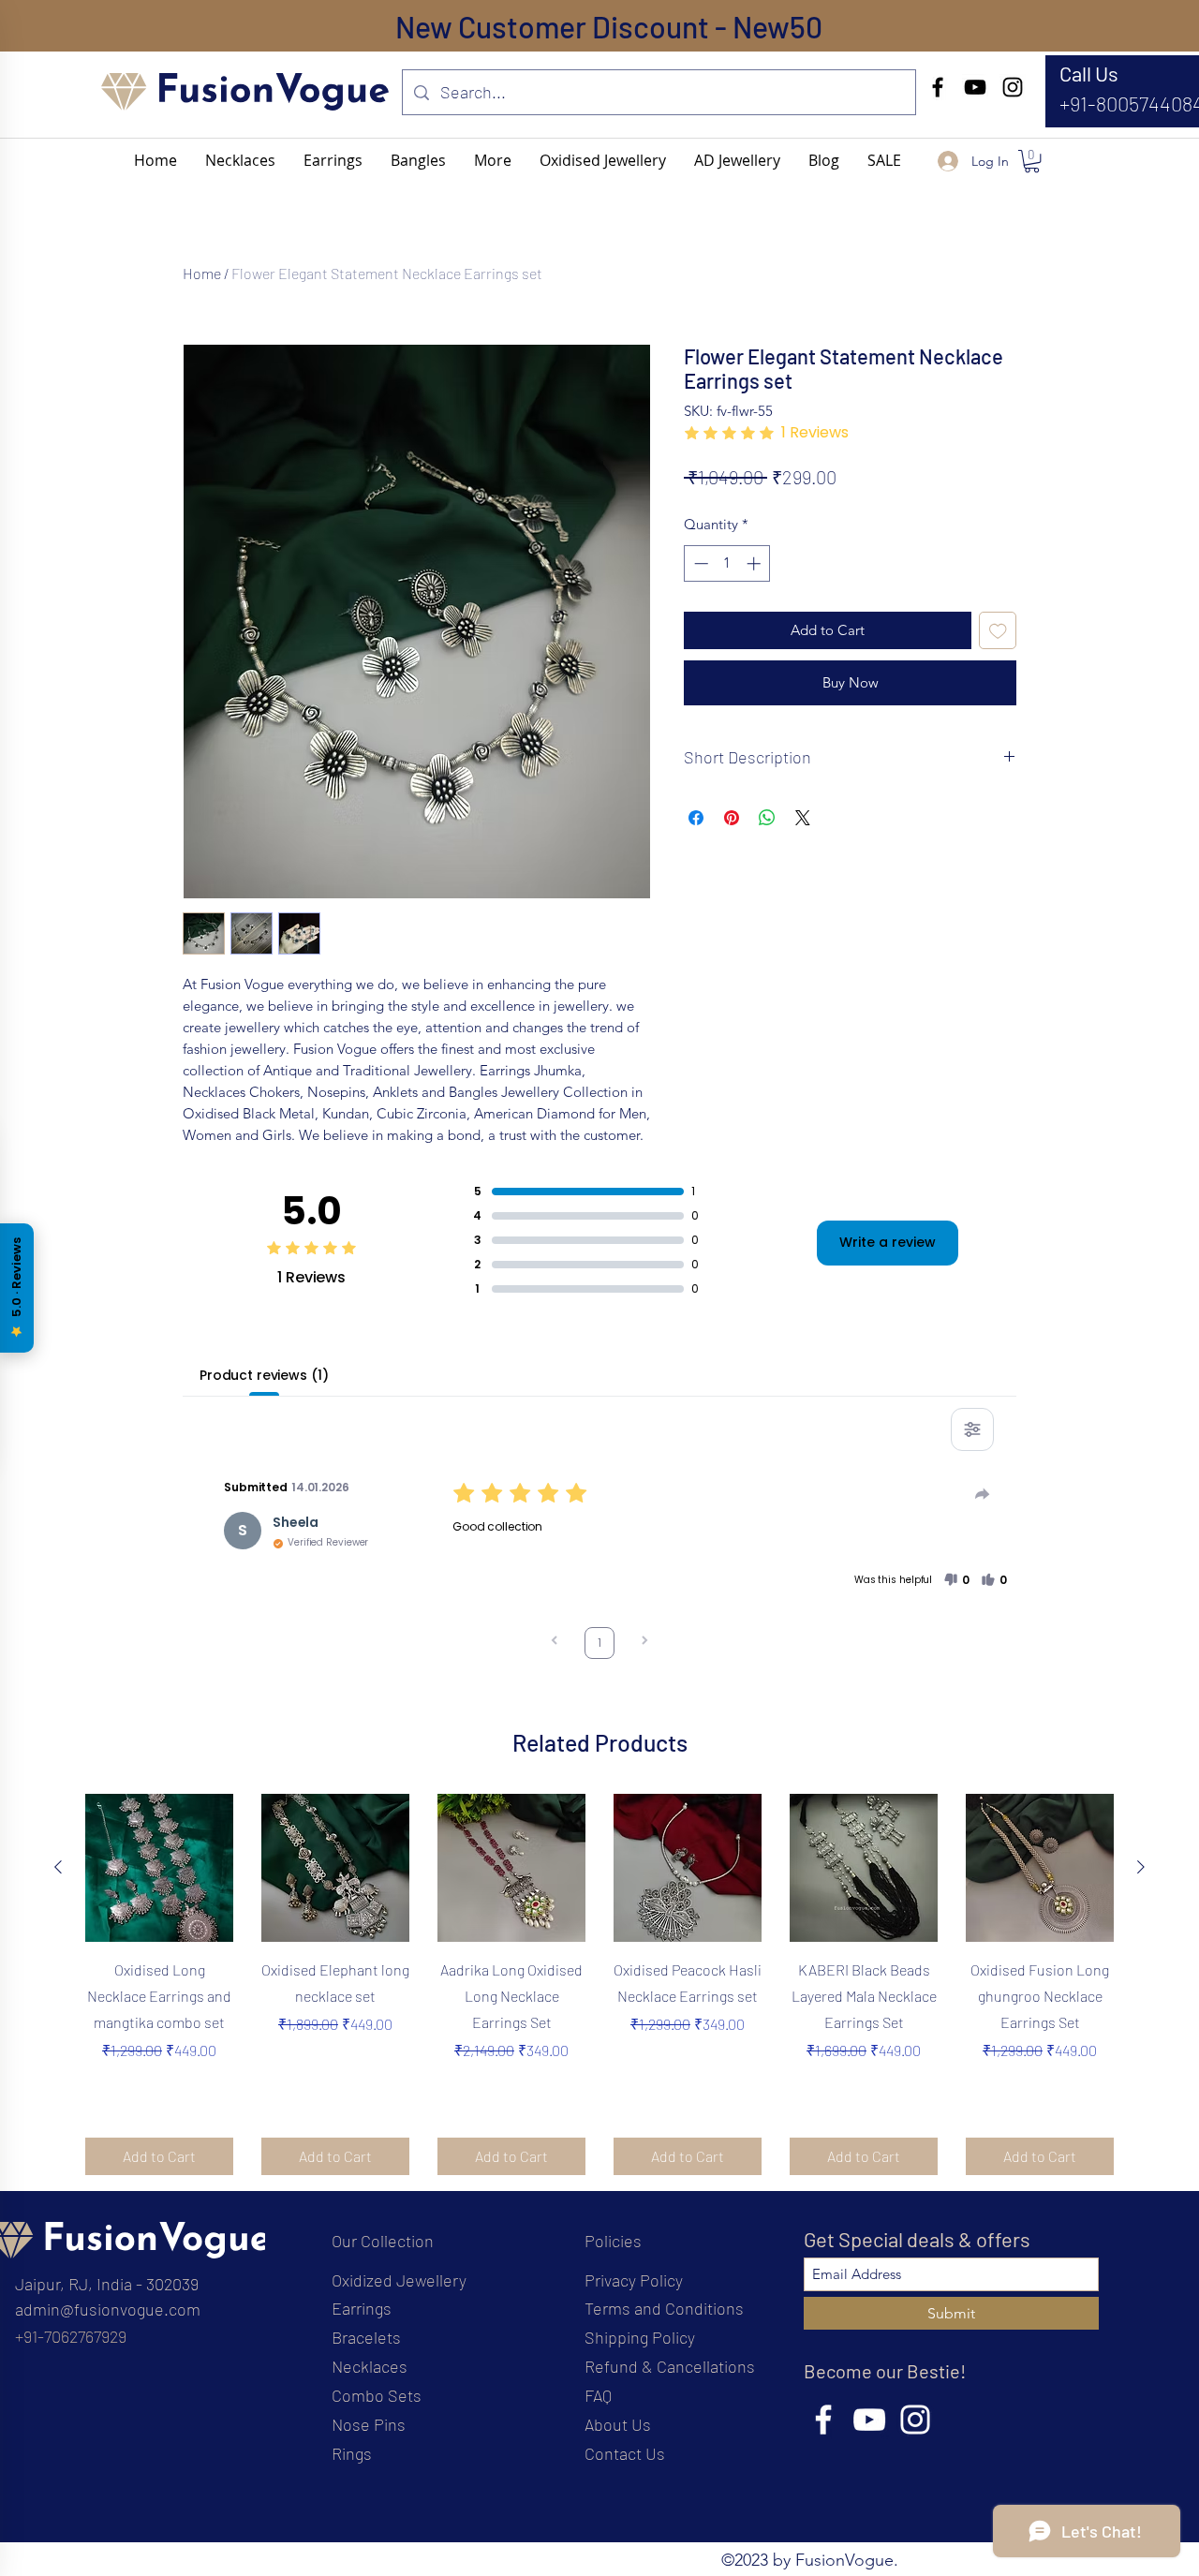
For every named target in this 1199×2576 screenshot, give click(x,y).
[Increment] (755, 563)
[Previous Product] (58, 1867)
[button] (493, 160)
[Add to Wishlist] (998, 631)
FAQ (598, 2395)
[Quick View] (159, 1868)
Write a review (888, 1242)
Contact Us (625, 2453)
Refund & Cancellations (670, 2366)
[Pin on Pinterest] (732, 818)
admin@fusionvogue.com (108, 2309)
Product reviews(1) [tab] (264, 1375)
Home (202, 273)
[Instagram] (1013, 87)
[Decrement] (699, 563)
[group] (599, 1984)
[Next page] (644, 1643)
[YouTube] (975, 87)
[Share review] (983, 1494)
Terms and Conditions (664, 2308)
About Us (618, 2424)
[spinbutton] (727, 563)
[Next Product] (1141, 1867)
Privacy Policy (634, 2280)
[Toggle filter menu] (972, 1429)
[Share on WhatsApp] (767, 818)
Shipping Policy (640, 2337)
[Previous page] (555, 1643)
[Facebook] (938, 87)
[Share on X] (803, 818)
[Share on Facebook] (696, 818)
